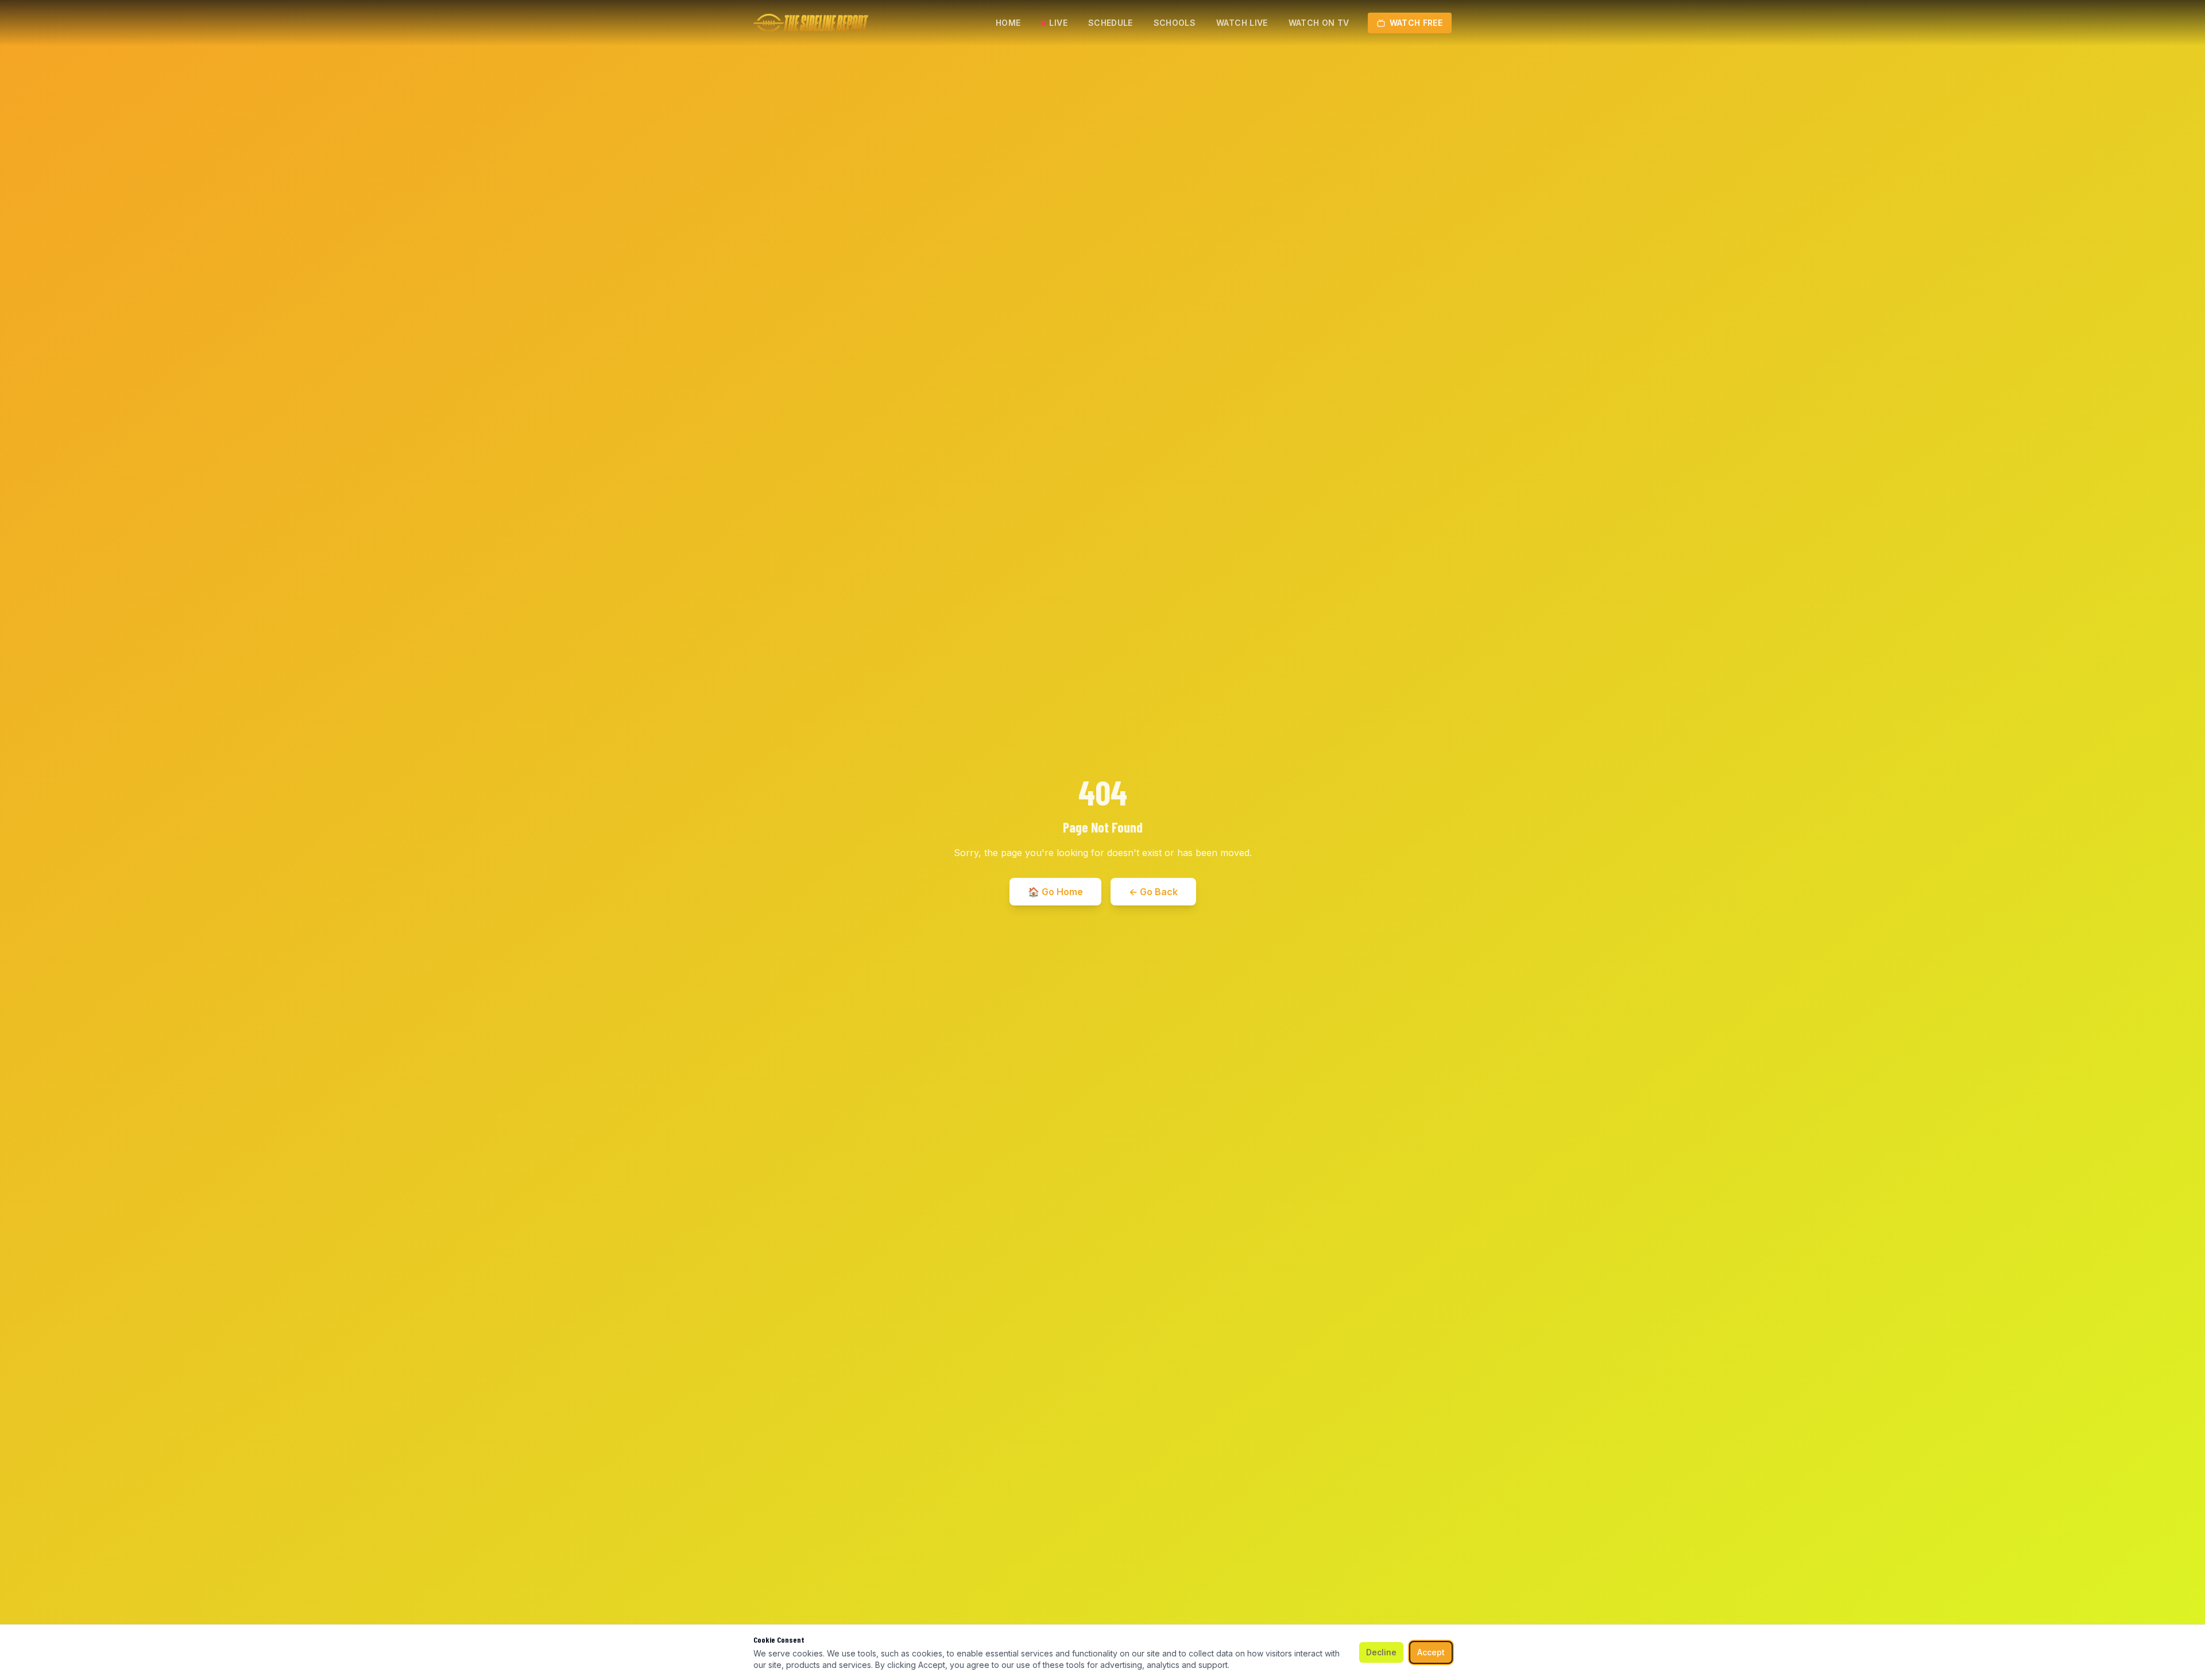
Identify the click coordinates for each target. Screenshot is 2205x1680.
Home (1008, 23)
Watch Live (1242, 23)
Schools (1175, 23)
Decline (1381, 1652)
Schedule (1111, 23)
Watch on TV (1319, 23)
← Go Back (1153, 892)
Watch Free (1416, 23)
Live (1058, 23)
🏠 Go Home (1055, 892)
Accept (1431, 1652)
